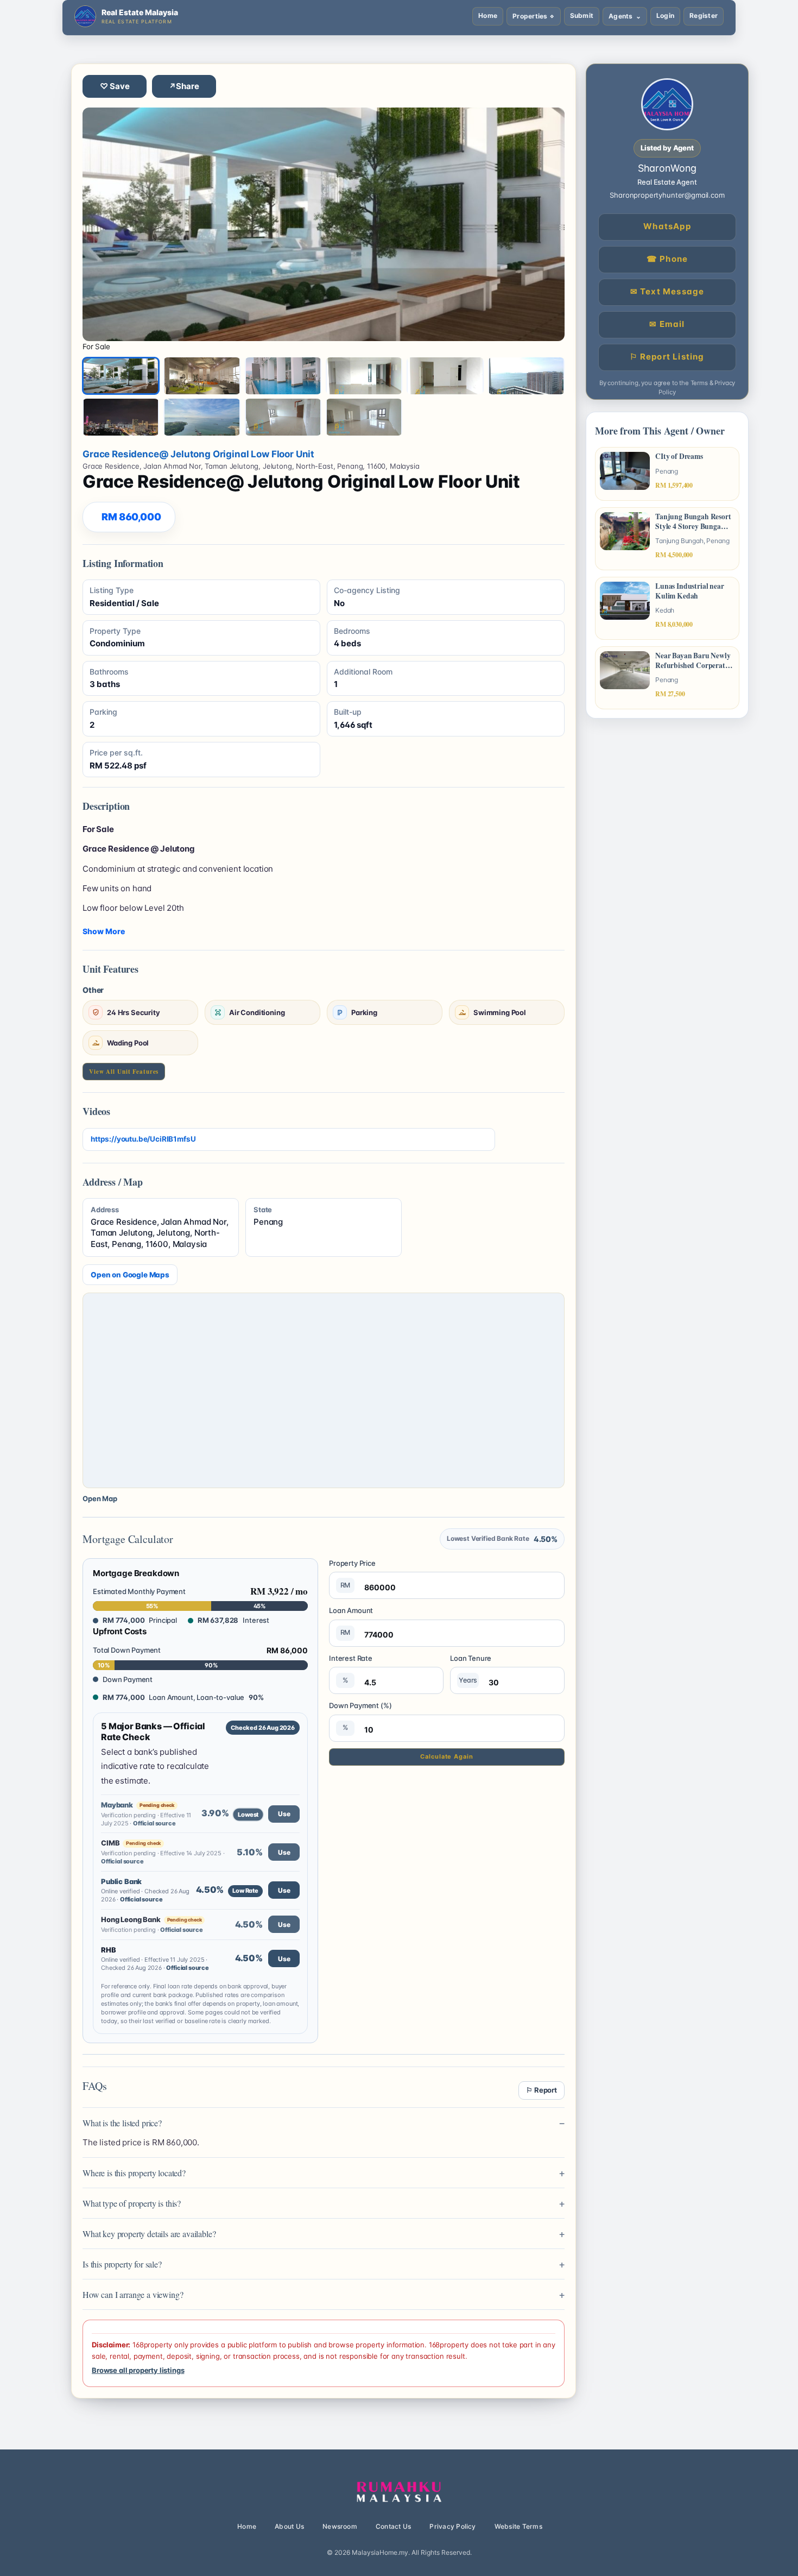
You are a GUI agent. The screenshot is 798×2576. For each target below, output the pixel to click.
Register (704, 15)
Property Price (352, 1574)
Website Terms (518, 2526)
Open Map (100, 1498)
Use (284, 1814)
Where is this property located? (134, 2173)
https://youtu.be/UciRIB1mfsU (143, 1139)
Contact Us (393, 2526)
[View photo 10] (364, 417)
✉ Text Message (667, 291)
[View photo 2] (202, 376)
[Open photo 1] (324, 224)
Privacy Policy (452, 2526)
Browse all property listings (138, 2370)
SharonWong (667, 168)
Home (488, 15)
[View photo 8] (202, 417)
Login (665, 15)
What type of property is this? (132, 2203)
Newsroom (340, 2526)
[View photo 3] (283, 376)
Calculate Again (446, 1756)
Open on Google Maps (130, 1275)
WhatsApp (667, 226)
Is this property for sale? (122, 2264)
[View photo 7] (121, 417)
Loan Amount (351, 1621)
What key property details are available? (149, 2234)
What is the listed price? (122, 2123)
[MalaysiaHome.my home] (399, 2492)
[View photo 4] (364, 376)
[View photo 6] (526, 376)
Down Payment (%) (360, 1716)
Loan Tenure (471, 1669)
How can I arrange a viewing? (133, 2294)
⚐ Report (541, 2090)
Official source (154, 1823)
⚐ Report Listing (667, 357)
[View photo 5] (445, 376)
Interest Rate (351, 1669)
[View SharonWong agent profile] (667, 104)
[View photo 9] (283, 417)
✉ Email (667, 324)
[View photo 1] (121, 376)
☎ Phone (667, 259)
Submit (582, 15)
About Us (289, 2526)
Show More (104, 931)
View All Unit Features (124, 1072)
